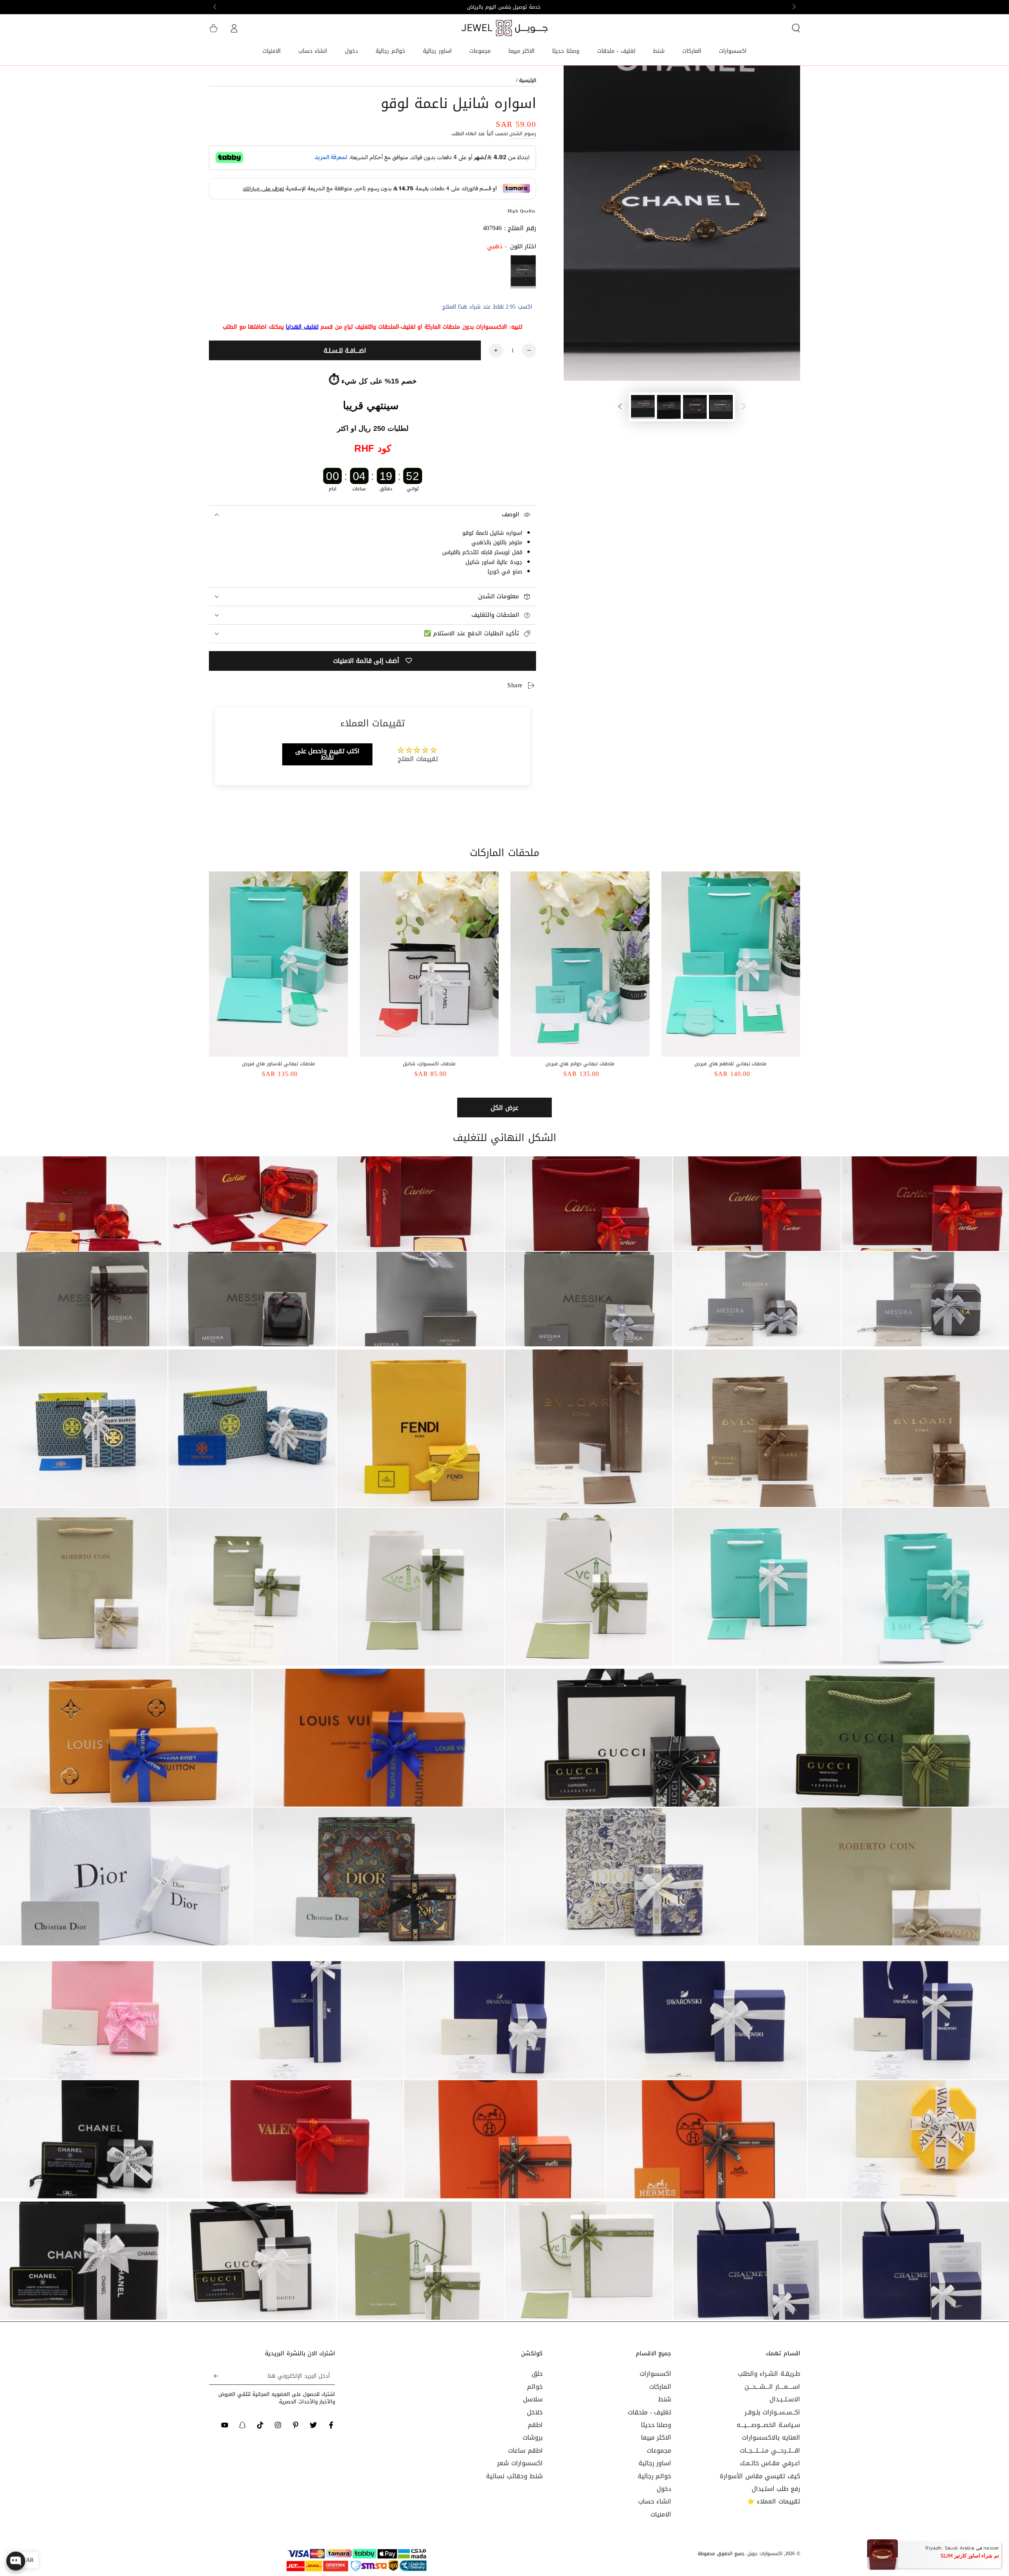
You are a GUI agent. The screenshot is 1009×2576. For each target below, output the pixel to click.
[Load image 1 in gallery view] (721, 407)
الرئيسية (528, 80)
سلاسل (533, 2399)
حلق (537, 2374)
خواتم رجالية (655, 2476)
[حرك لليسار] (793, 7)
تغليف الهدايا (302, 327)
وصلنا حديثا (656, 2425)
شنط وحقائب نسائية (514, 2476)
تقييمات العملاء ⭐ (774, 2501)
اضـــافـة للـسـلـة (345, 351)
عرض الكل (504, 1108)
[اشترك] (213, 2376)
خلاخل (535, 2412)
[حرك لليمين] (216, 7)
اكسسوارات (655, 2374)
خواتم (535, 2387)
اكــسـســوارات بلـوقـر (772, 2412)
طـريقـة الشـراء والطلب (769, 2374)
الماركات (660, 2387)
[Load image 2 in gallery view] (695, 407)
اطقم (535, 2425)
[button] (796, 28)
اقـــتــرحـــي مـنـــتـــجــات (770, 2450)
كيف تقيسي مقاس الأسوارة (760, 2476)
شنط (665, 2399)
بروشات (533, 2437)
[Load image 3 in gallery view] (669, 407)
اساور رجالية (655, 2463)
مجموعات (659, 2450)
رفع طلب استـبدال (776, 2489)
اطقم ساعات (525, 2450)
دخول (664, 2489)
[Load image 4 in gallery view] (643, 407)
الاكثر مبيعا (656, 2437)
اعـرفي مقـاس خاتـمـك (770, 2463)
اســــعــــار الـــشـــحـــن (772, 2387)
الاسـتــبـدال (785, 2399)
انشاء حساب (655, 2501)
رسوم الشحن (523, 134)
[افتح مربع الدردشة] (16, 2561)
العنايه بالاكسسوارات (771, 2437)
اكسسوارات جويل (765, 2554)
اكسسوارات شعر (520, 2463)
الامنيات (661, 2514)
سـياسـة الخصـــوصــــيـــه (768, 2425)
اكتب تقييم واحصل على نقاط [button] (328, 754)
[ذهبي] (523, 272)
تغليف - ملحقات (650, 2412)
